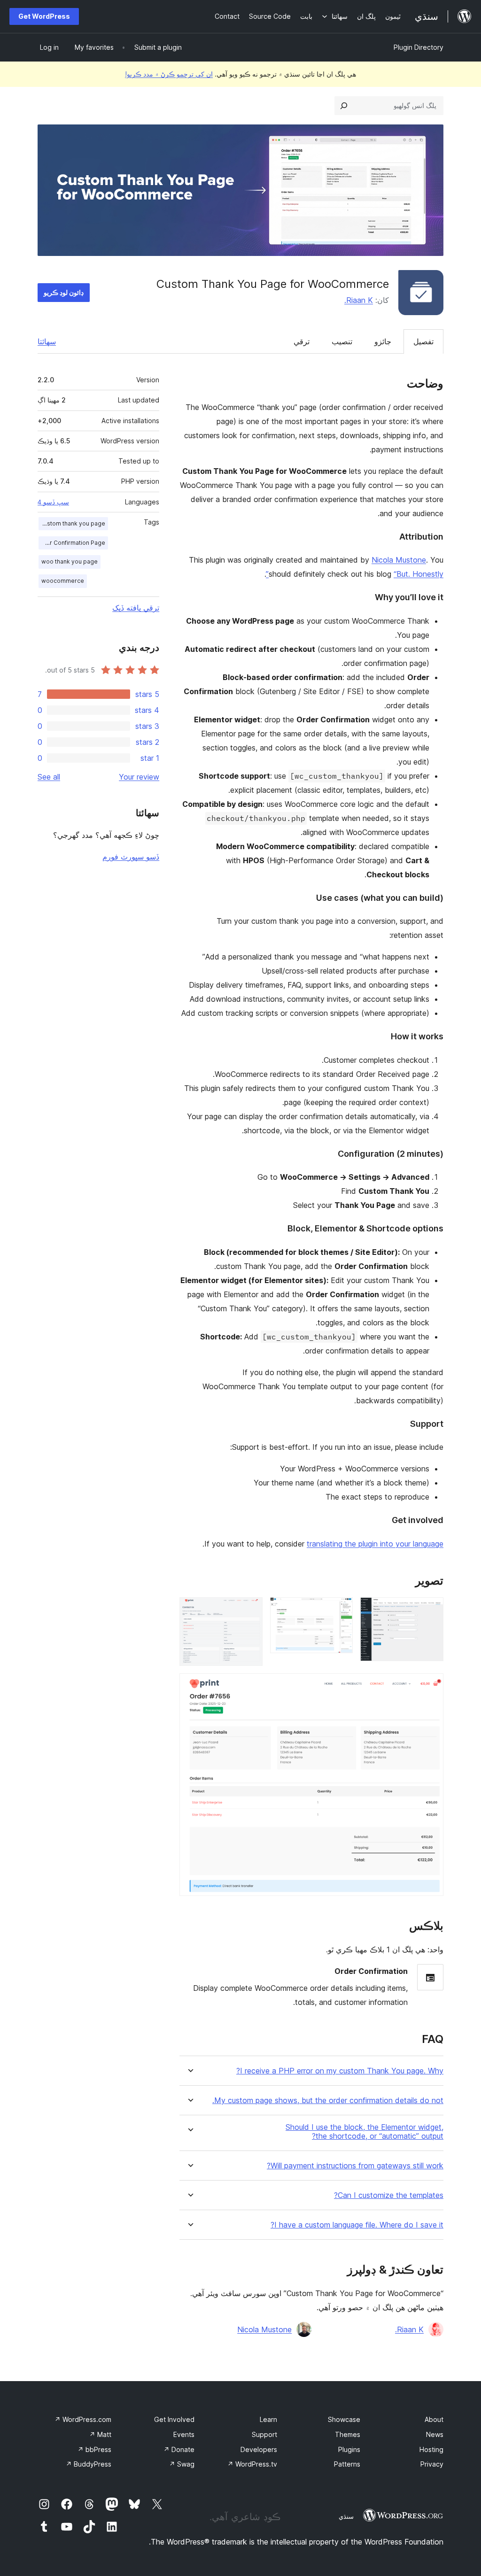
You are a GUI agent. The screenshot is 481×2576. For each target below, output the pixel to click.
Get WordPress (44, 16)
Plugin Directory (419, 47)
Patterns (347, 2464)
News (435, 2434)
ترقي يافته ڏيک (136, 608)
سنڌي (346, 2516)
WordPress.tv (252, 2464)
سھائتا (47, 341)
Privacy (432, 2464)
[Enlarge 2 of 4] (340, 1610)
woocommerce (63, 581)
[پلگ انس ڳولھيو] (344, 106)
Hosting (431, 2449)
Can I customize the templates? (389, 2195)
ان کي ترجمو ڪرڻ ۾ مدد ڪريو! (169, 74)
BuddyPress (89, 2464)
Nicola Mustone (399, 560)
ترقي (302, 341)
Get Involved (174, 2419)
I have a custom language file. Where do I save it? (357, 2225)
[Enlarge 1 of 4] (431, 1610)
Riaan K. (359, 300)
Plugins (349, 2449)
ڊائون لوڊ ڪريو (64, 292)
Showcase (344, 2419)
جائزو (383, 341)
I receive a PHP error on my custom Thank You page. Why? (340, 2071)
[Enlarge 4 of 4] (431, 1686)
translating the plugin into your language (375, 1544)
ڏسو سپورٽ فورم (131, 857)
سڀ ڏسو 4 (53, 502)
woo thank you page (70, 561)
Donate (179, 2449)
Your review (139, 777)
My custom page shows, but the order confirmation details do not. (328, 2100)
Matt (100, 2434)
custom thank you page (73, 523)
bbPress (94, 2449)
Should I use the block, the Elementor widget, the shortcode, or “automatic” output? (365, 2132)
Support (264, 2434)
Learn (268, 2419)
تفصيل (423, 341)
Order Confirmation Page (72, 543)
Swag (182, 2464)
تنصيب (342, 341)
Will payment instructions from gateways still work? (355, 2166)
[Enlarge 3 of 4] (250, 1610)
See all (49, 777)
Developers (259, 2449)
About (434, 2419)
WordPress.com (83, 2419)
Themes (348, 2434)
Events (184, 2434)
